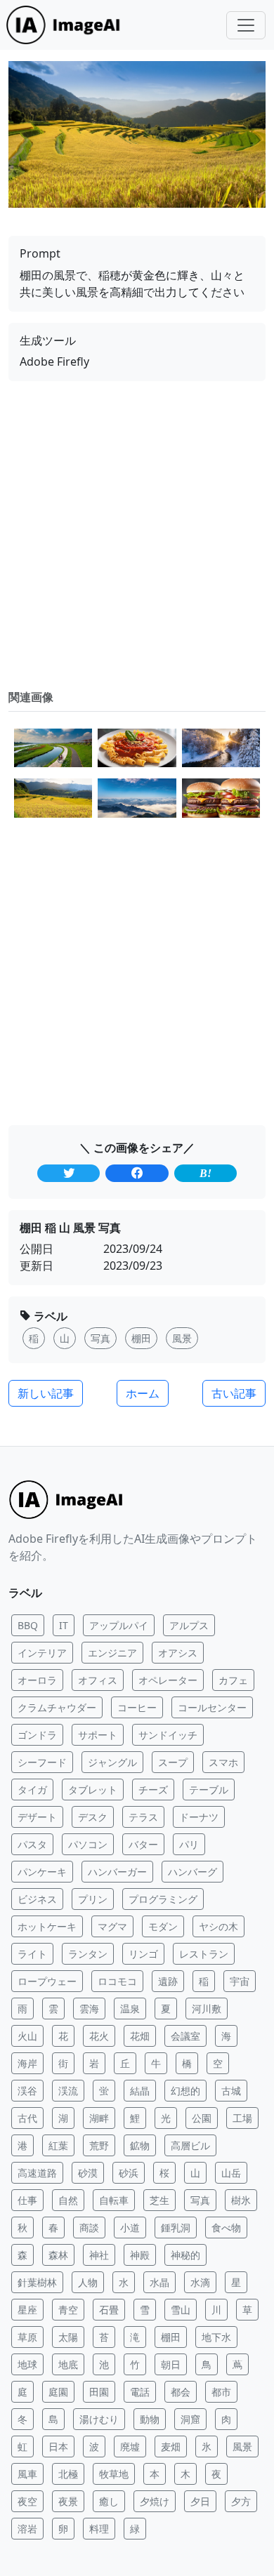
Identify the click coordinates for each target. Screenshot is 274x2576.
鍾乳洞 (176, 2228)
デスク (93, 1817)
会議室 (185, 2036)
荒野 (99, 2145)
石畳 (109, 2310)
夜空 (27, 2501)
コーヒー (137, 1707)
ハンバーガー (117, 1872)
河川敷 (207, 2009)
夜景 (68, 2501)
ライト (32, 1954)
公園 (202, 2118)
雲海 (89, 2009)
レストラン (204, 1954)
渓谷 (27, 2091)
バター (143, 1844)
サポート (98, 1735)
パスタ (32, 1844)
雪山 (181, 2310)
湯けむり (99, 2419)
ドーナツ (199, 1817)
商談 (89, 2228)
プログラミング (163, 1899)
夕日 (200, 2501)
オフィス (98, 1680)
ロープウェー (47, 1981)
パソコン (88, 1844)
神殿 (140, 2255)
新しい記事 (46, 1393)
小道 (130, 2228)
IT (64, 1625)
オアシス (178, 1653)
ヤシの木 (218, 1926)
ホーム (143, 1393)
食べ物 (226, 2228)
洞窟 (190, 2419)
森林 (58, 2255)
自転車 (114, 2200)
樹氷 (241, 2200)
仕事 (27, 2200)
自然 (68, 2200)
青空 (68, 2310)
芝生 (159, 2200)
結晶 (140, 2091)
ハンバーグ (193, 1872)
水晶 (159, 2282)
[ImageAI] (67, 25)
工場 (242, 2118)
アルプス (189, 1625)
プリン (93, 1899)
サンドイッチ (168, 1735)
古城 (231, 2091)
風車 (27, 2474)
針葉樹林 (37, 2282)
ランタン (88, 1954)
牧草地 (114, 2474)
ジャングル (112, 1762)
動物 (150, 2419)
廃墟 (130, 2446)
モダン (163, 1926)
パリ (189, 1844)
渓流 (68, 2091)
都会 (181, 2392)
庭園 (58, 2392)
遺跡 (168, 1981)
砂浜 (129, 2173)
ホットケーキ (47, 1926)
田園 (99, 2392)
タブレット (93, 1790)
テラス (143, 1817)
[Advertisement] (137, 535)
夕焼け (155, 2501)
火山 (27, 2036)
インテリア (42, 1653)
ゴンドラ (37, 1735)
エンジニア (112, 1653)
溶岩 (27, 2529)
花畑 (140, 2036)
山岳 (231, 2173)
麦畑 (171, 2446)
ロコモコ (117, 1981)
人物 (88, 2282)
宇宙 (240, 1981)
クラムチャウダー (57, 1707)
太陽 (68, 2337)
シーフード (42, 1762)
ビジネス (37, 1899)
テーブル (209, 1790)
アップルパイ (119, 1625)
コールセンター (212, 1707)
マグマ (112, 1926)
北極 (68, 2474)
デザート (37, 1817)
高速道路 (37, 2173)
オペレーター (168, 1680)
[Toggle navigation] (246, 25)
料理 (99, 2529)
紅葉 (58, 2145)
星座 (27, 2310)
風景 (242, 2446)
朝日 (171, 2364)
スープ (173, 1762)
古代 (27, 2118)
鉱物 (140, 2145)
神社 (99, 2255)
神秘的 (185, 2255)
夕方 (241, 2501)
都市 (221, 2392)
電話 (140, 2392)
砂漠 (88, 2173)
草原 (27, 2337)
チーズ (153, 1790)
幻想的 (185, 2091)
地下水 (216, 2337)
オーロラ (37, 1680)
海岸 (27, 2063)
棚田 (171, 2337)
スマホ (223, 1762)
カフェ (233, 1680)
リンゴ (143, 1954)
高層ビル (190, 2145)
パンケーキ (42, 1872)
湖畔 (99, 2118)
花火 (99, 2036)
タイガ (32, 1790)
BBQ (28, 1625)
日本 (58, 2446)
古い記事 (234, 1393)
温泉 (130, 2009)
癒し (109, 2501)
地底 (68, 2364)
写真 (200, 2200)
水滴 (200, 2282)
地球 (27, 2364)
